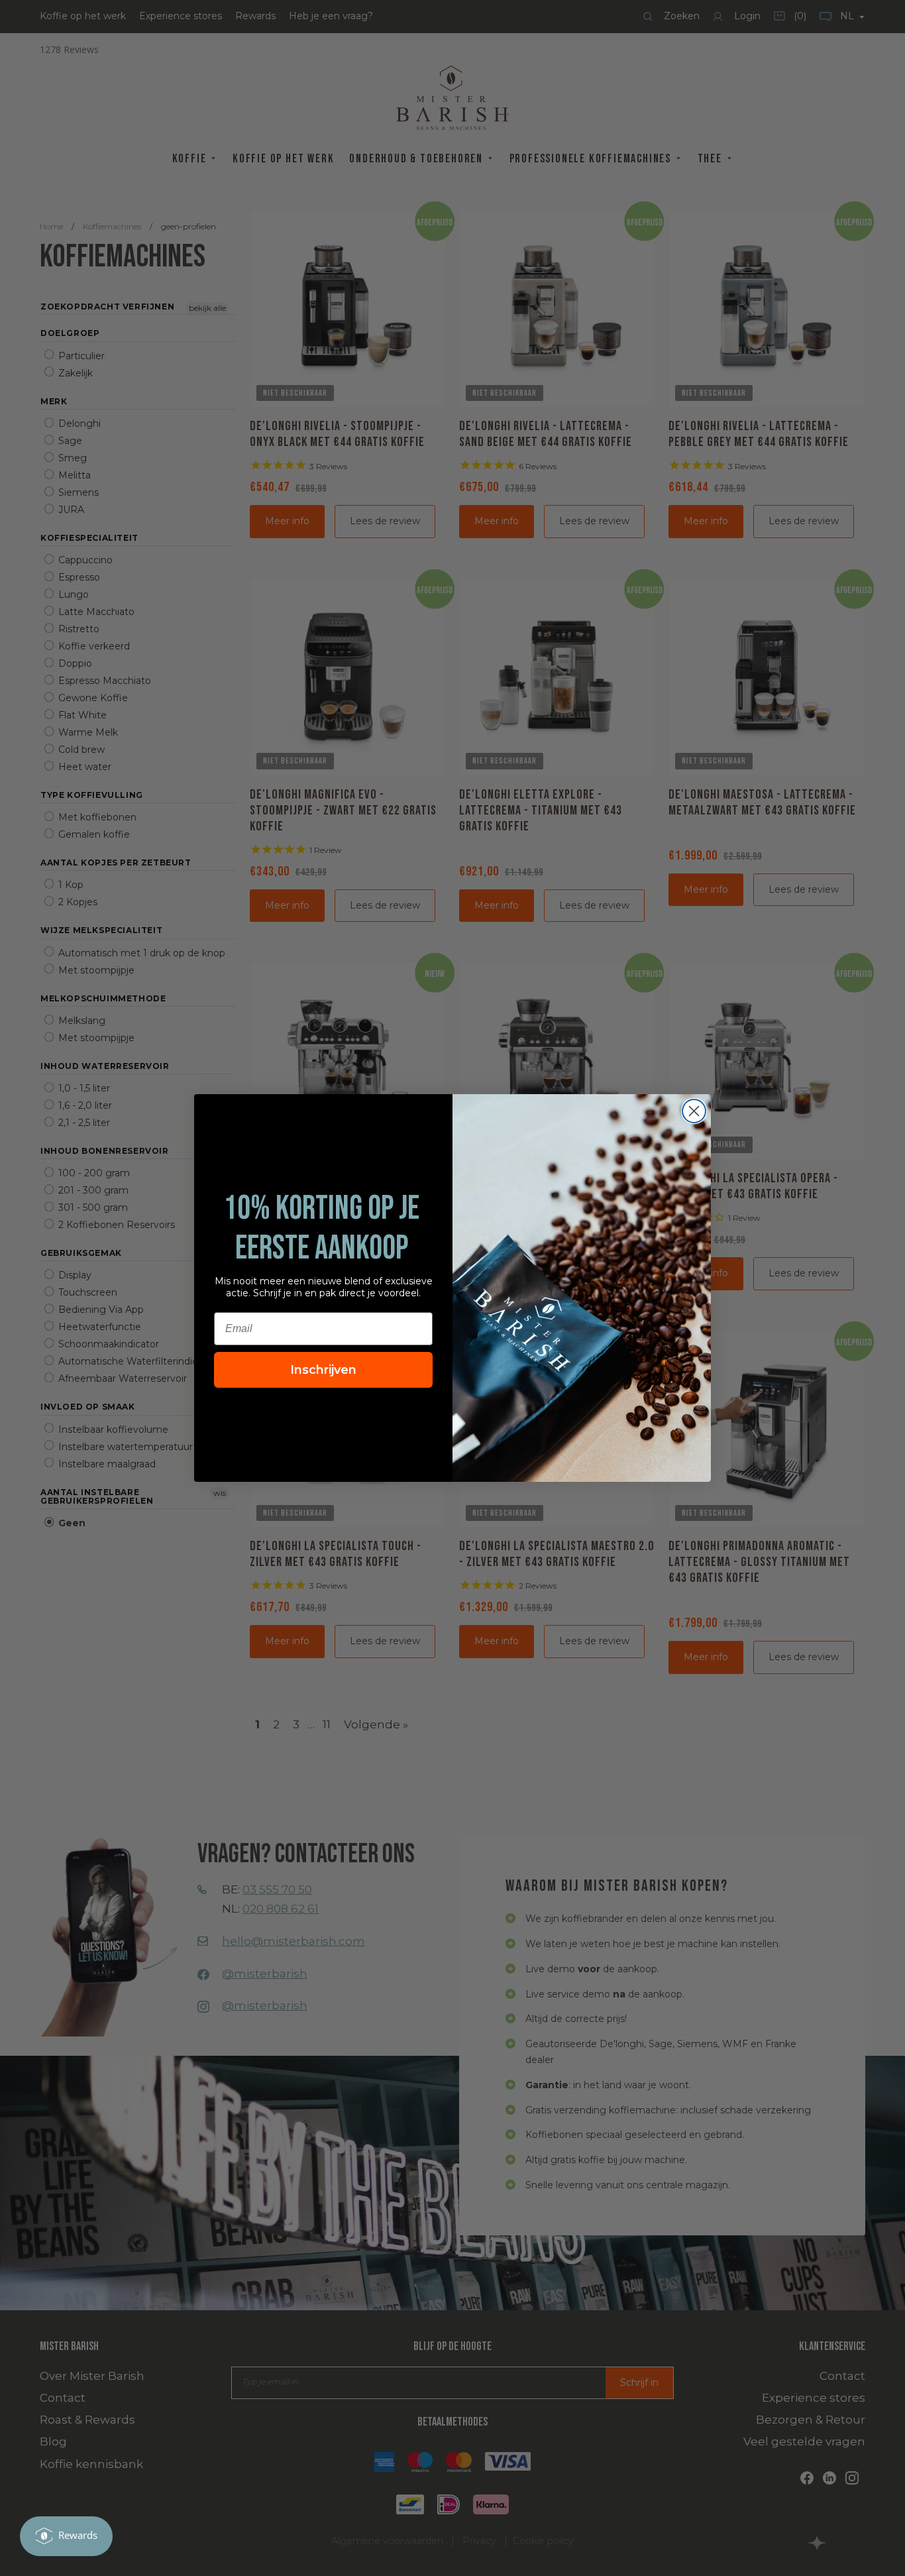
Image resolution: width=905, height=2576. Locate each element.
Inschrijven (323, 1370)
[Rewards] (66, 2536)
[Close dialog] (694, 1111)
